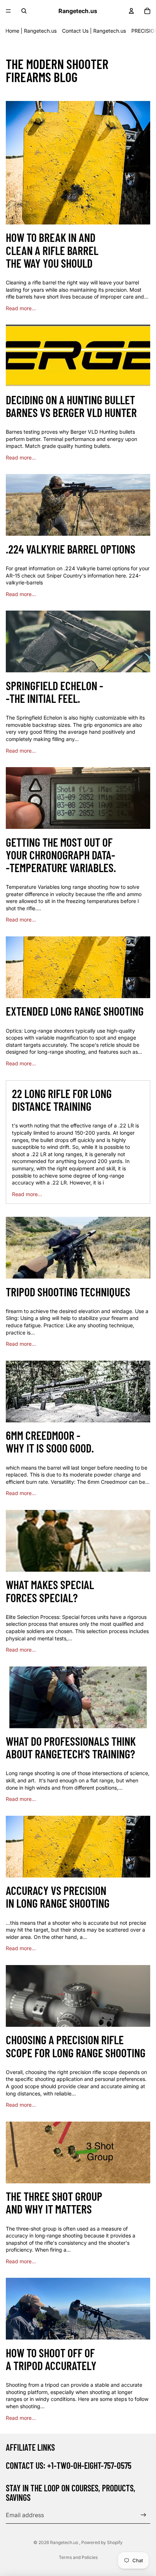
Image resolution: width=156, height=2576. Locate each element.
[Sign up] (143, 2515)
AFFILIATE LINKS (30, 2447)
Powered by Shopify (102, 2542)
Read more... (21, 308)
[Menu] (8, 11)
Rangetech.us (65, 2542)
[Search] (24, 11)
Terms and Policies (78, 2557)
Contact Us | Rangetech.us (94, 31)
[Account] (131, 11)
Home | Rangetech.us (31, 31)
